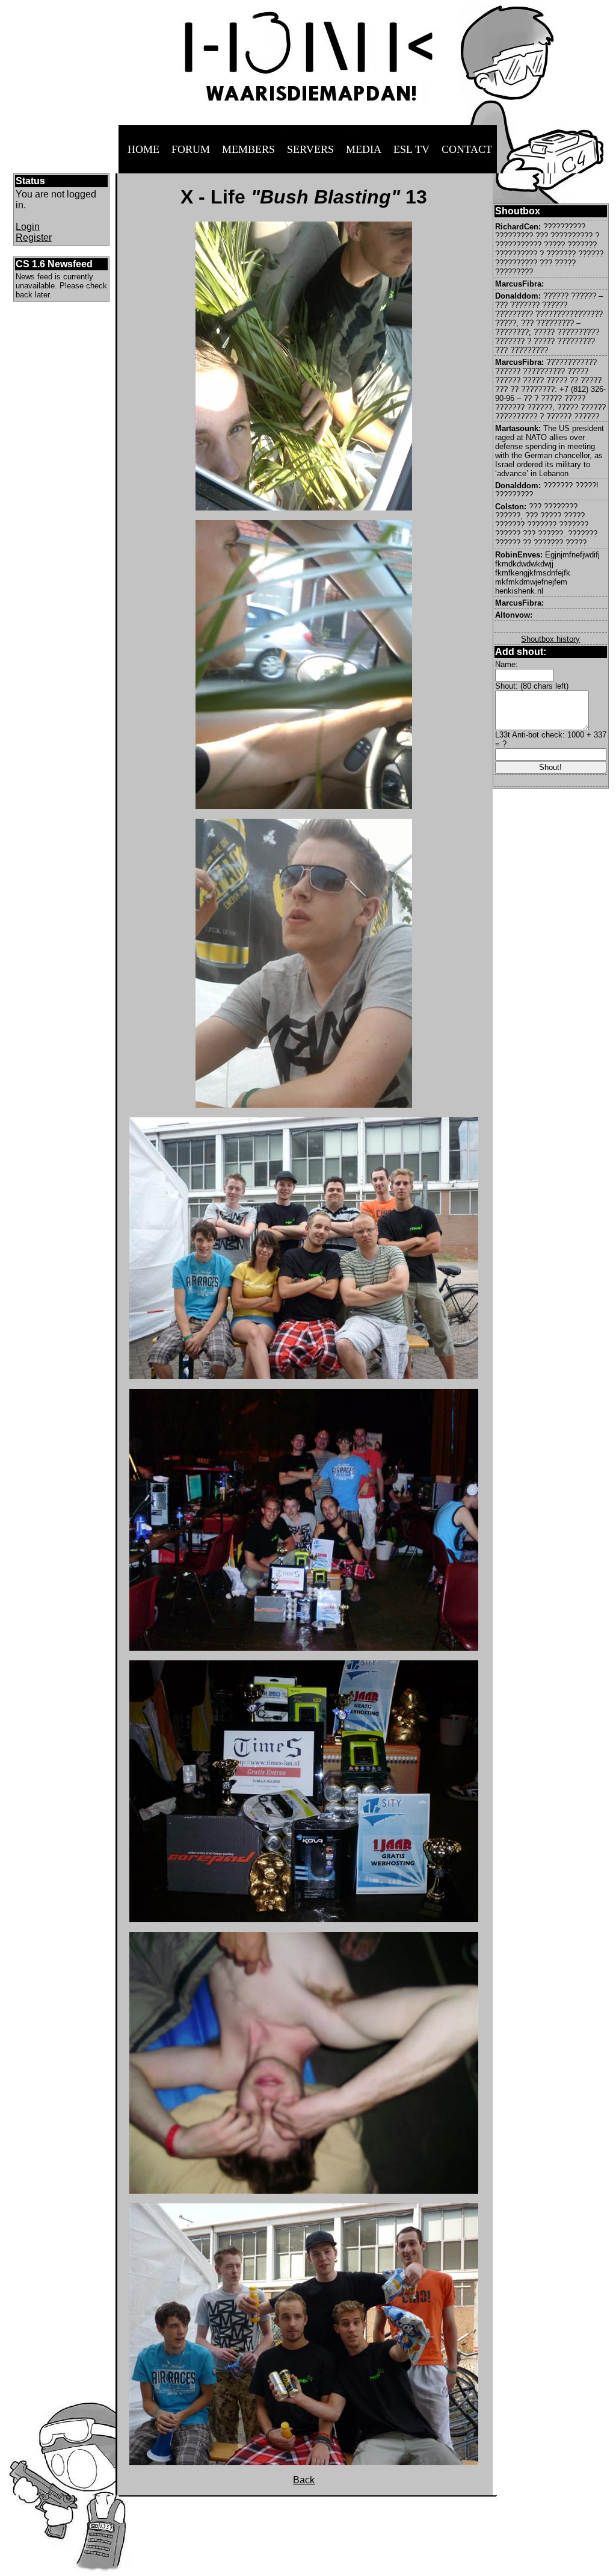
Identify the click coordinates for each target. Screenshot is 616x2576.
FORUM (191, 149)
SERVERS (310, 149)
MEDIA (364, 149)
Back (304, 2480)
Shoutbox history (550, 639)
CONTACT (467, 149)
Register (34, 237)
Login (28, 227)
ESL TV (411, 149)
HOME (143, 149)
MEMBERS (248, 149)
